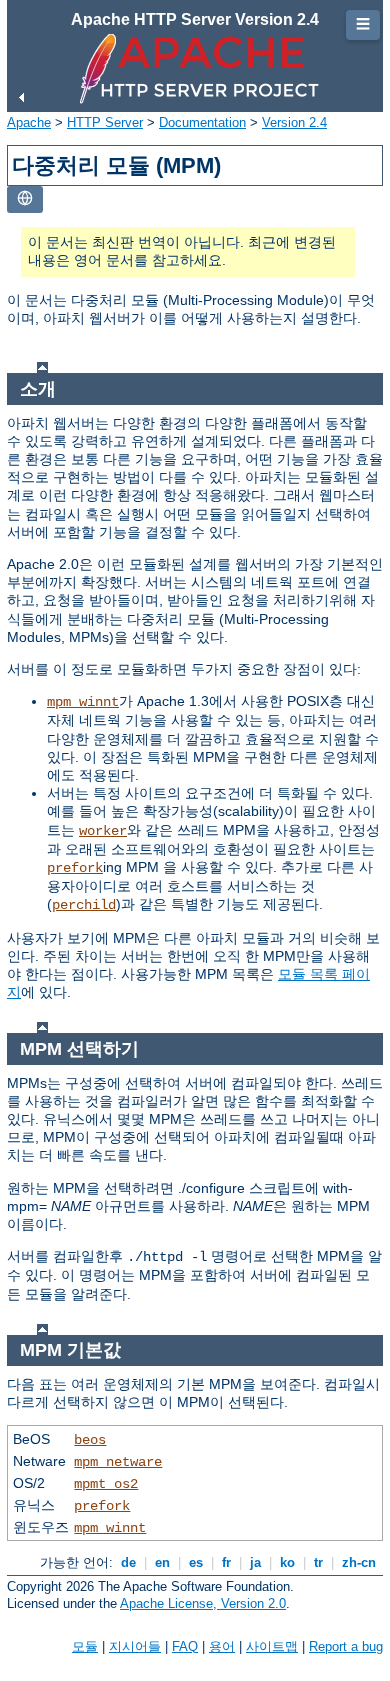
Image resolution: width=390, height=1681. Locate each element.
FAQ (185, 1646)
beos (90, 1440)
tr (318, 1562)
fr (226, 1562)
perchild (84, 905)
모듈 (85, 1646)
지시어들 (135, 1646)
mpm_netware (118, 1462)
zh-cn (359, 1562)
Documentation (202, 122)
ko (287, 1562)
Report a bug (346, 1646)
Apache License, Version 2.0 (203, 1603)
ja (255, 1562)
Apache (29, 122)
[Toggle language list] (25, 199)
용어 (222, 1646)
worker (103, 831)
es (196, 1562)
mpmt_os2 (106, 1484)
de (128, 1562)
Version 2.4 (294, 122)
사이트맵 (272, 1646)
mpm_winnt (83, 702)
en (162, 1562)
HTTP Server (105, 122)
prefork (75, 868)
